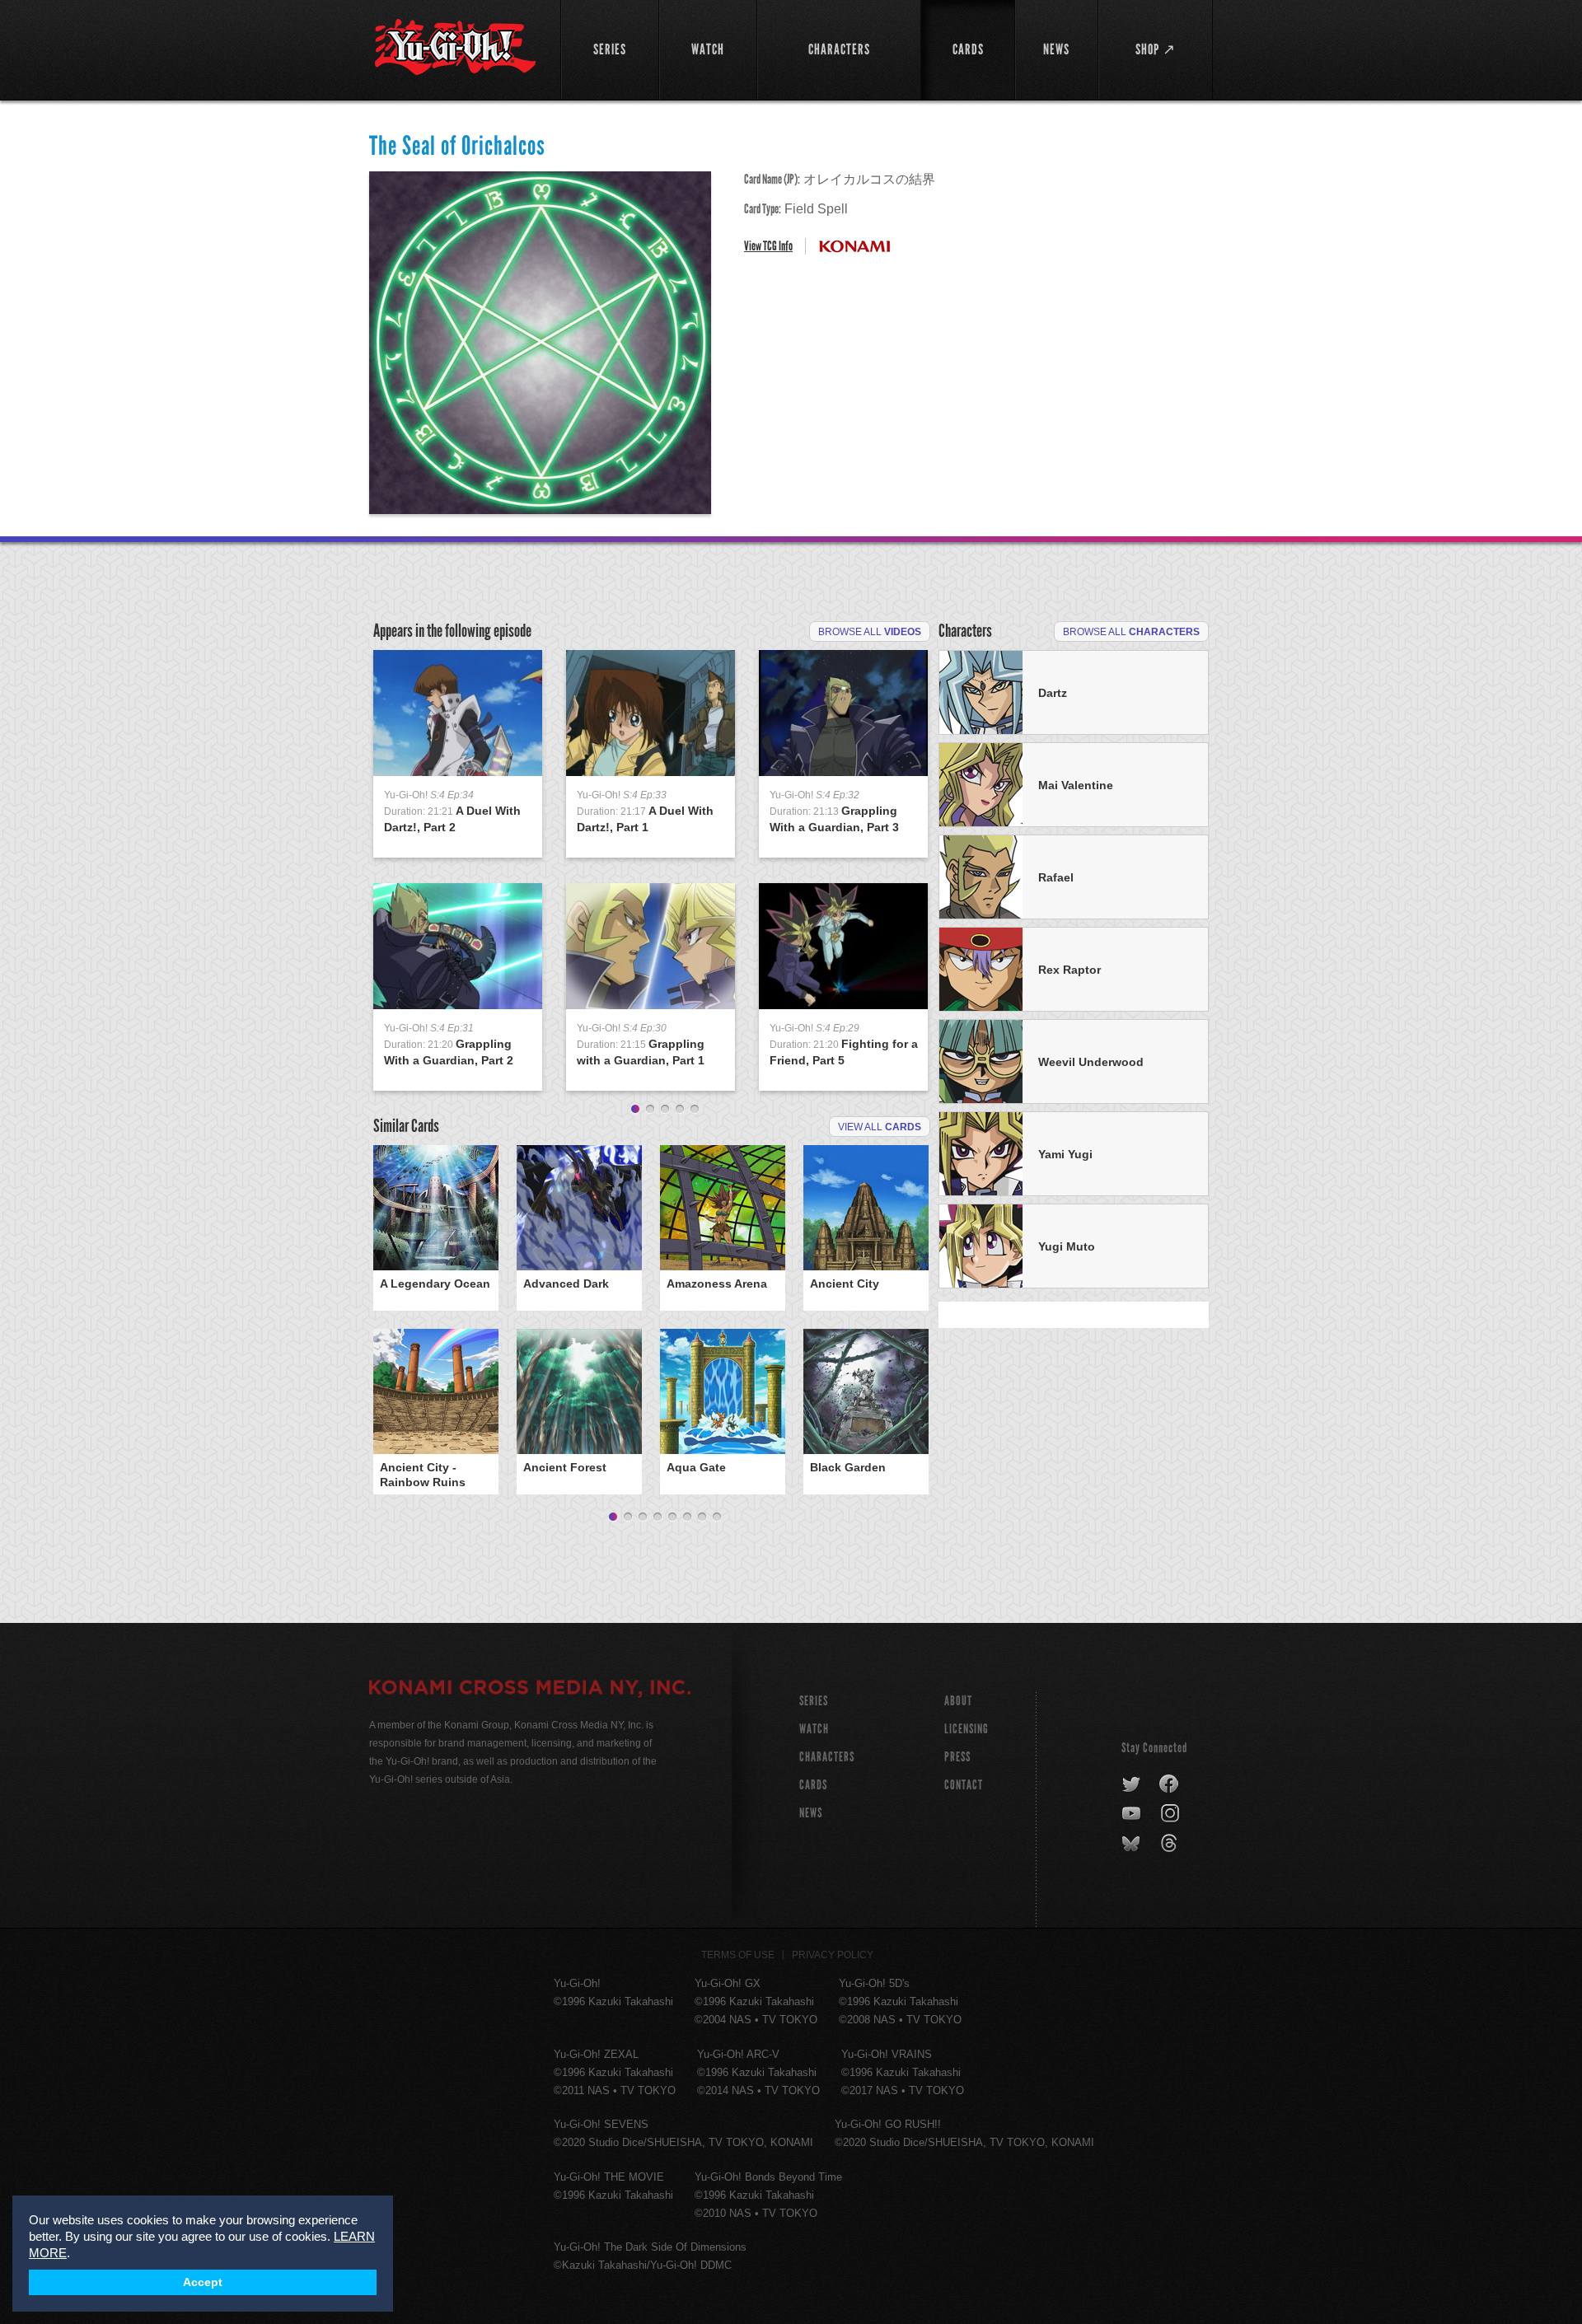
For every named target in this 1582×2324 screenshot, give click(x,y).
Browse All (870, 632)
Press (957, 1757)
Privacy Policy (833, 1955)
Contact (964, 1785)
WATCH (814, 1729)
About (958, 1701)
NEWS (811, 1813)
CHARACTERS (827, 1757)
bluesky (1133, 1844)
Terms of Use (738, 1955)
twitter (1132, 1784)
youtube (1133, 1814)
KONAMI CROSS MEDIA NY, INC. (530, 1690)
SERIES (814, 1701)
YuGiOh (455, 47)
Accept (203, 2282)
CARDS (813, 1785)
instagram (1171, 1814)
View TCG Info (768, 246)
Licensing (967, 1729)
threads (1171, 1844)
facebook (1170, 1784)
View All (880, 1127)
